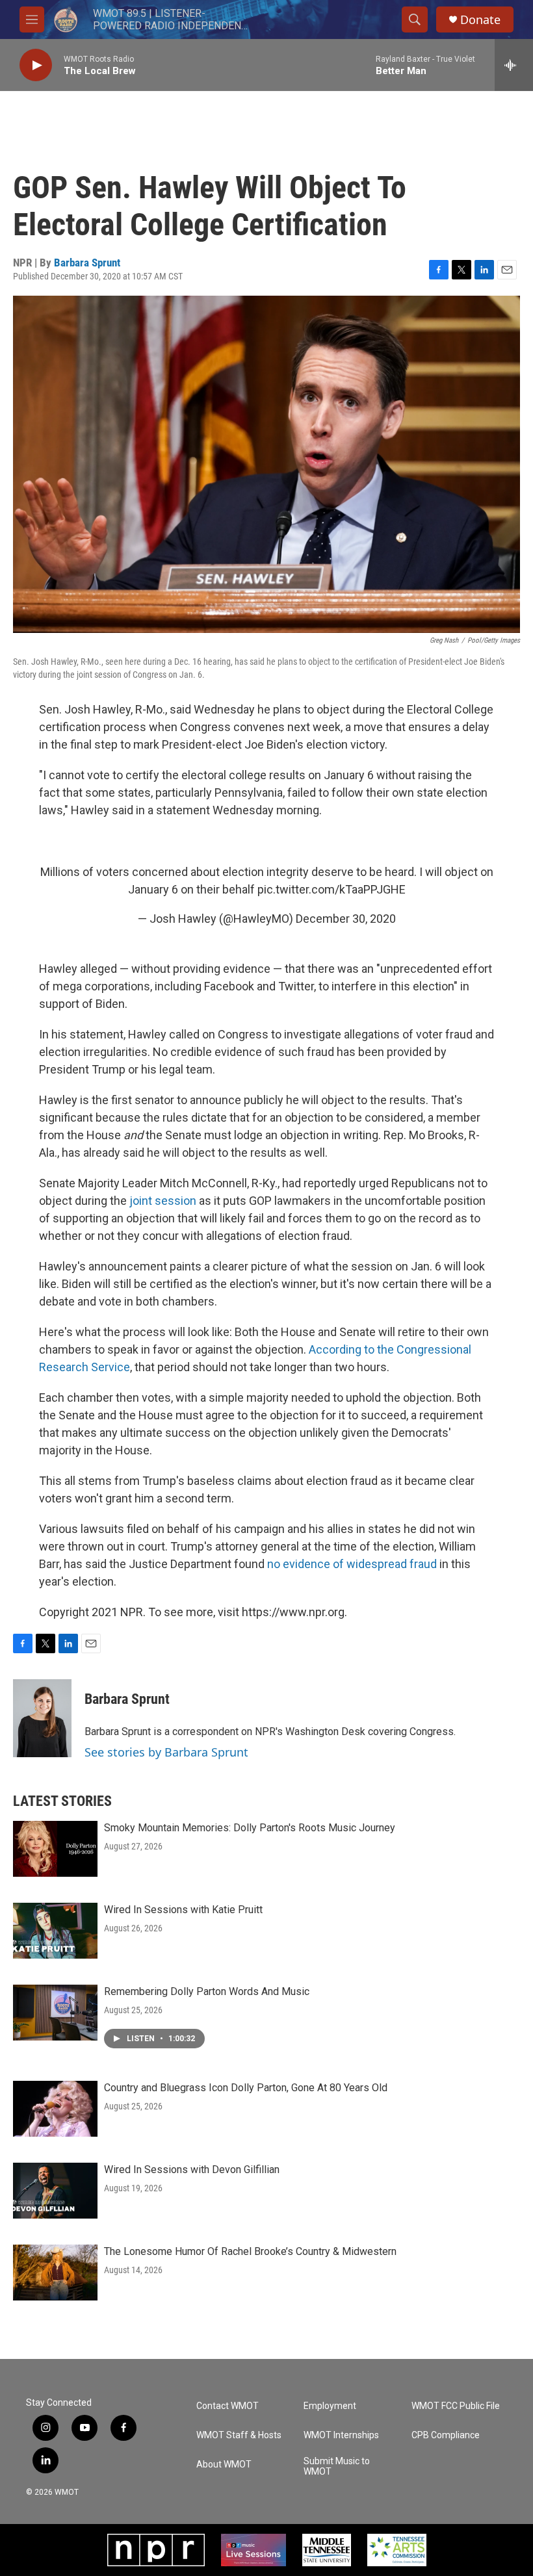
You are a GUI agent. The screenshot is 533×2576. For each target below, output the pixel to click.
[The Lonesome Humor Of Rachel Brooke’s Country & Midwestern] (55, 2273)
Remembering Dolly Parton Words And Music (207, 1991)
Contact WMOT (227, 2406)
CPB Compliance (446, 2435)
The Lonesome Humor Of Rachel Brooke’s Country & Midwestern (250, 2251)
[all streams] (514, 65)
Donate (480, 20)
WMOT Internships (341, 2435)
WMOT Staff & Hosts (239, 2435)
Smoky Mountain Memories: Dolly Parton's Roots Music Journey (250, 1828)
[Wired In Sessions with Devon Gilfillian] (55, 2191)
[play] (36, 65)
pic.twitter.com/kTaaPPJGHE (331, 889)
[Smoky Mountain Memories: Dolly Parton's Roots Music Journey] (55, 1849)
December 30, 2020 (346, 919)
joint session (163, 1201)
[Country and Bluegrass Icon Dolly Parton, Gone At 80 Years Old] (55, 2109)
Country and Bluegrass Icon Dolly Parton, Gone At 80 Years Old (246, 2088)
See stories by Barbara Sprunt (166, 1752)
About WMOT (224, 2465)
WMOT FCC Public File (456, 2406)
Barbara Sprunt (87, 263)
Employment (330, 2406)
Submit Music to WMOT (337, 2467)
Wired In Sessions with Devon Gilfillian (192, 2170)
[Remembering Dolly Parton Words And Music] (55, 2013)
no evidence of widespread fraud (352, 1564)
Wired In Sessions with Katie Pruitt (183, 1910)
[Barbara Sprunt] (42, 1718)
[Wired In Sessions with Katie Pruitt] (55, 1931)
